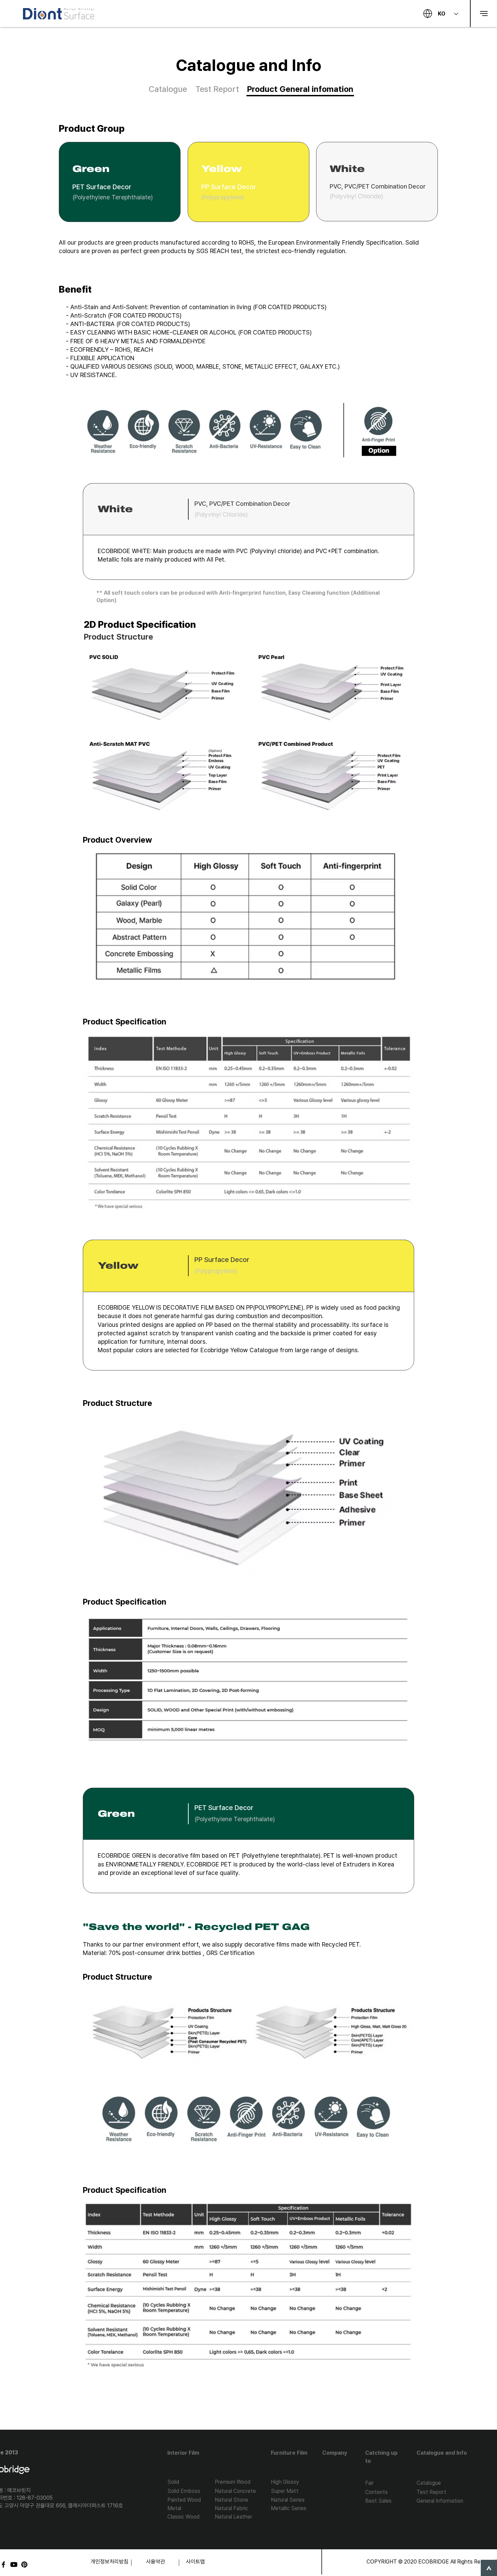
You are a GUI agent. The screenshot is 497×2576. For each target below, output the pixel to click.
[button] (483, 14)
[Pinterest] (24, 2565)
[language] (428, 14)
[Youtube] (14, 2565)
